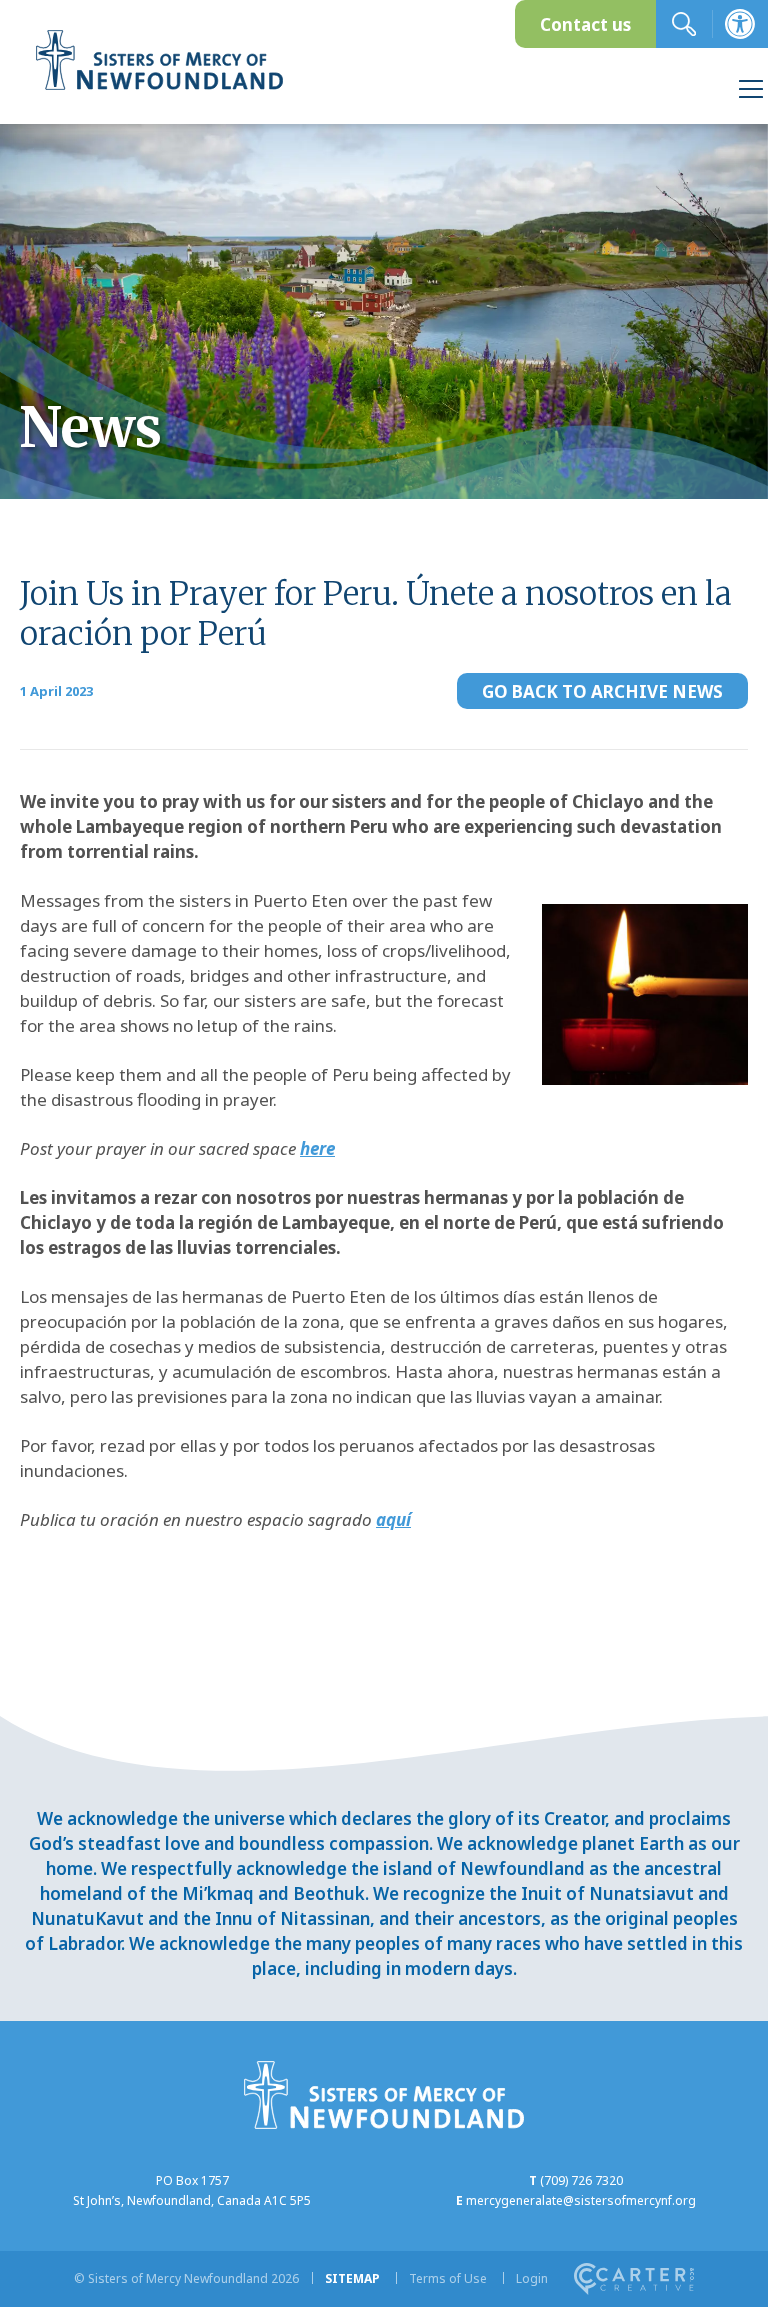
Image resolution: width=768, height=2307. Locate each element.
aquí (393, 1519)
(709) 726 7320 (581, 2180)
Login (532, 2278)
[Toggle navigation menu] (751, 91)
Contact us (585, 24)
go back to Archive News (602, 691)
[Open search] (684, 24)
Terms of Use (448, 2278)
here (317, 1148)
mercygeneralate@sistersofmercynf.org (581, 2200)
